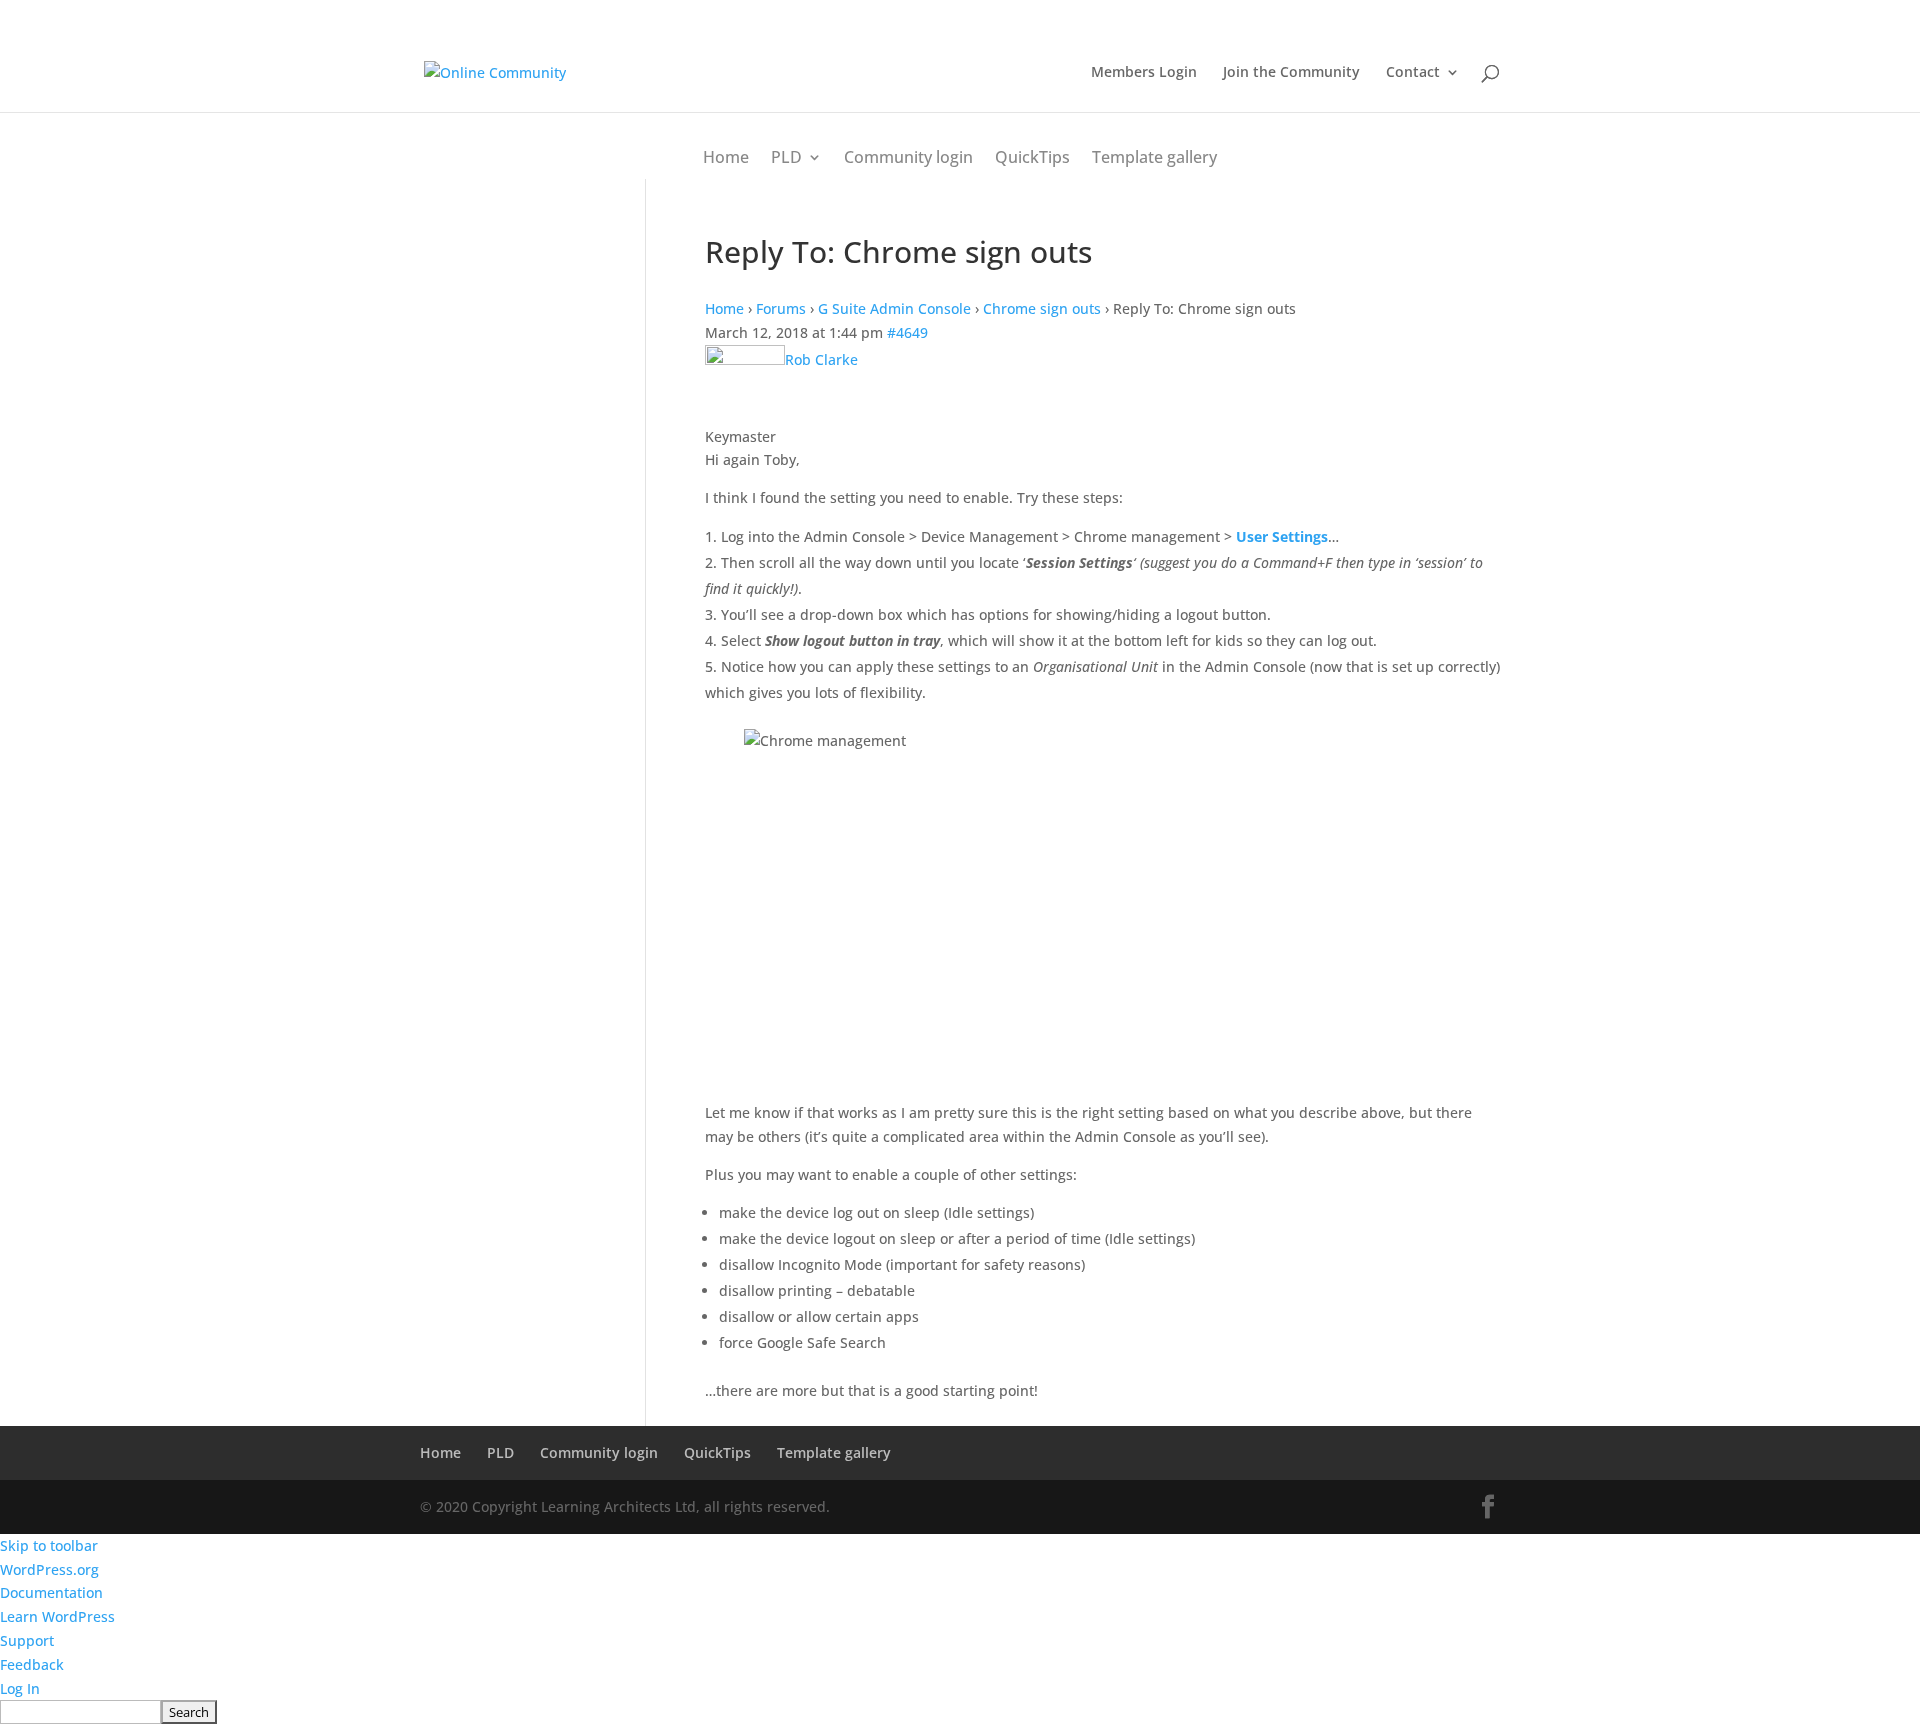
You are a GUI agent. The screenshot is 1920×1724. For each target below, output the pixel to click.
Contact (1413, 73)
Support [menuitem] (27, 1640)
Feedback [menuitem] (32, 1664)
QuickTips (1032, 157)
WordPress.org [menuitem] (49, 1569)
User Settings (1282, 536)
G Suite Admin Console (894, 308)
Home (726, 157)
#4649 (907, 332)
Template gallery (1154, 157)
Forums (781, 308)
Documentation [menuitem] (51, 1592)
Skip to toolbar (49, 1545)
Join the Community (1291, 73)
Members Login (1144, 73)
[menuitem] (960, 1712)
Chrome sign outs (1042, 308)
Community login (908, 157)
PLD (786, 157)
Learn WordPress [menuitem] (57, 1616)
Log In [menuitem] (20, 1688)
